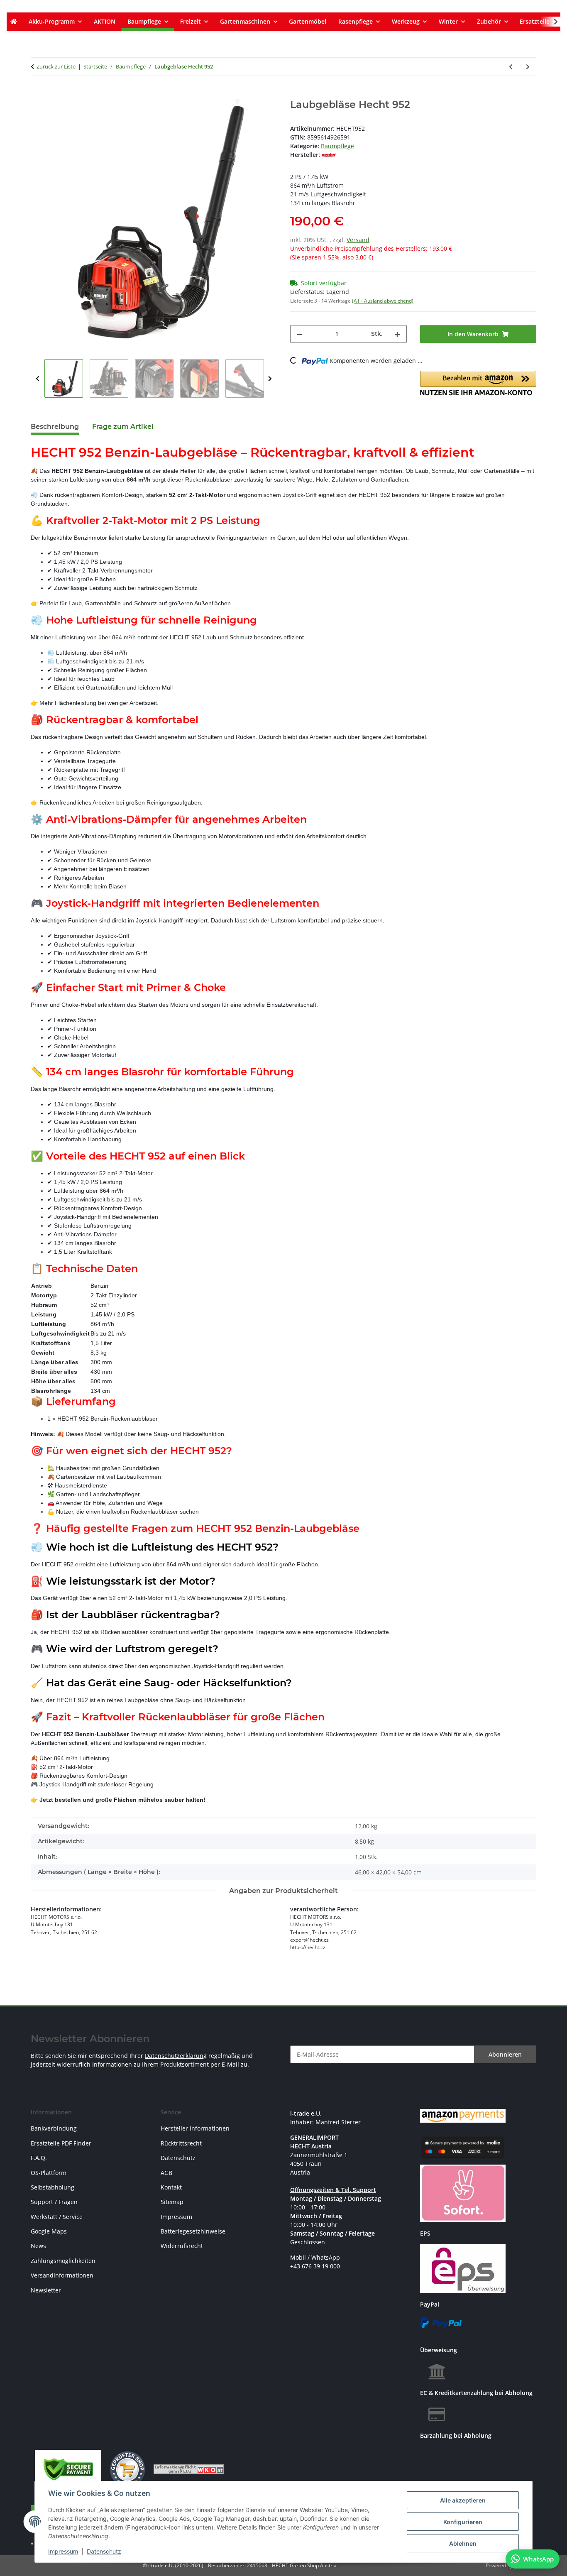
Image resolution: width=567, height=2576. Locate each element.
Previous (38, 379)
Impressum (63, 2551)
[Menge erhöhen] (397, 334)
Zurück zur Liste (56, 66)
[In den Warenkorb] (37, 94)
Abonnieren (505, 2054)
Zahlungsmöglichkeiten (63, 2261)
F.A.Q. (39, 2158)
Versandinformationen (62, 2275)
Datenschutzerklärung (176, 2056)
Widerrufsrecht (182, 2246)
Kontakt (171, 2187)
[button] (550, 22)
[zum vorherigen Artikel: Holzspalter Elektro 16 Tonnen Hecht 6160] (511, 67)
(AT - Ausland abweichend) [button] (383, 301)
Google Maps (49, 2231)
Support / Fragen (54, 2202)
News (38, 2246)
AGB (166, 2173)
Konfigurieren (463, 2522)
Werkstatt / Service (57, 2217)
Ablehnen (463, 2543)
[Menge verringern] (300, 334)
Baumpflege (337, 146)
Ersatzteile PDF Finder (61, 2143)
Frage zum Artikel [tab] (123, 427)
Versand (358, 240)
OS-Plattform (49, 2173)
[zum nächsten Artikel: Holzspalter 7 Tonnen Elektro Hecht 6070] (528, 67)
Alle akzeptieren (463, 2500)
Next (270, 379)
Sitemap (172, 2202)
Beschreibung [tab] (55, 427)
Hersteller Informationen (195, 2128)
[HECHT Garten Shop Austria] (13, 22)
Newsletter (46, 2290)
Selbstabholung (53, 2187)
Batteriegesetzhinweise (193, 2231)
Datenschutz (104, 2551)
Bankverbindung (54, 2128)
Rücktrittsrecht (181, 2143)
